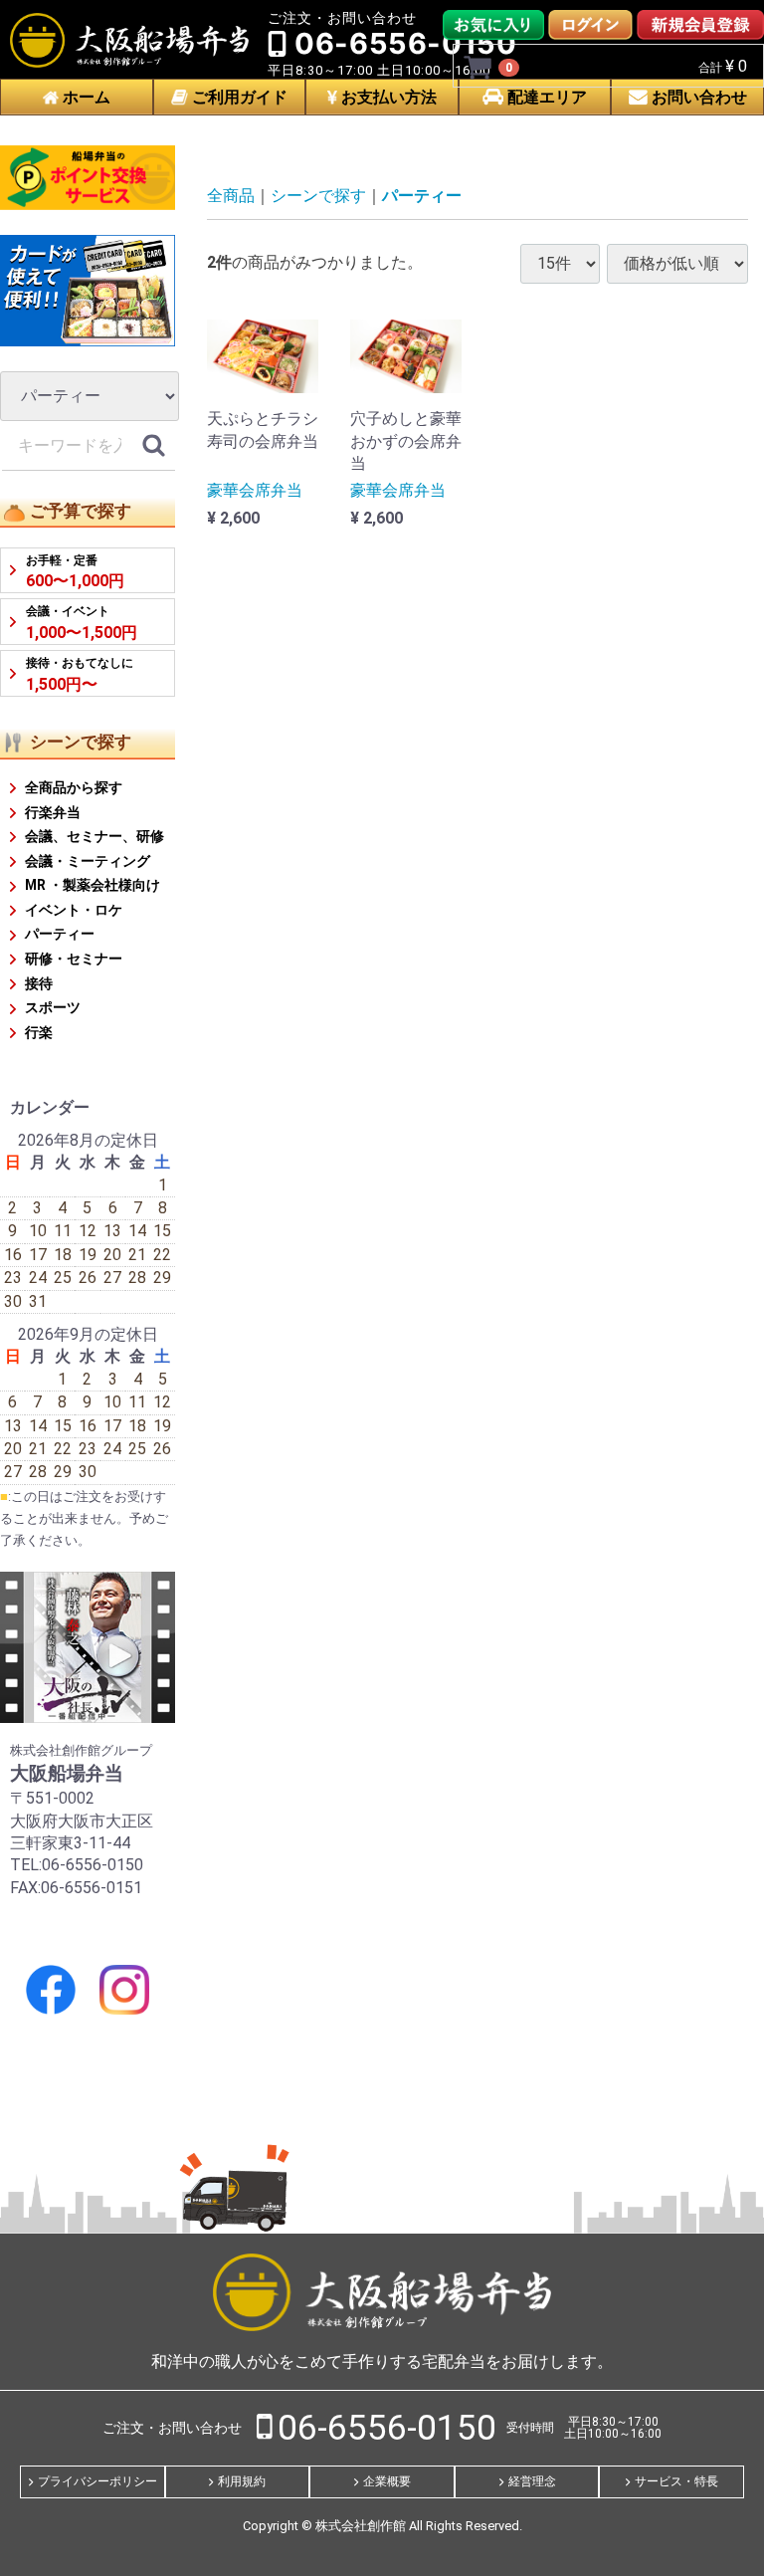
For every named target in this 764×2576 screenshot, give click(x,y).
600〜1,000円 (75, 572)
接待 (39, 983)
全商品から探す (74, 787)
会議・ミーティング (88, 861)
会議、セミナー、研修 (95, 836)
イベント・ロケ (74, 910)
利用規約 (242, 2481)
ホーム (85, 97)
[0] (478, 67)
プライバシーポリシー (97, 2481)
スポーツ (53, 1007)
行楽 (39, 1032)
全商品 (231, 196)
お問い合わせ (697, 97)
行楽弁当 (53, 812)
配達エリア (545, 97)
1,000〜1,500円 (82, 623)
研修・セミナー (74, 959)
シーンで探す (318, 196)
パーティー (60, 935)
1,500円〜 (80, 674)
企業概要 (387, 2481)
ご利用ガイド (238, 97)
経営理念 (532, 2481)
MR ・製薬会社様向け (93, 885)
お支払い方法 (387, 97)
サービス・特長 (676, 2481)
